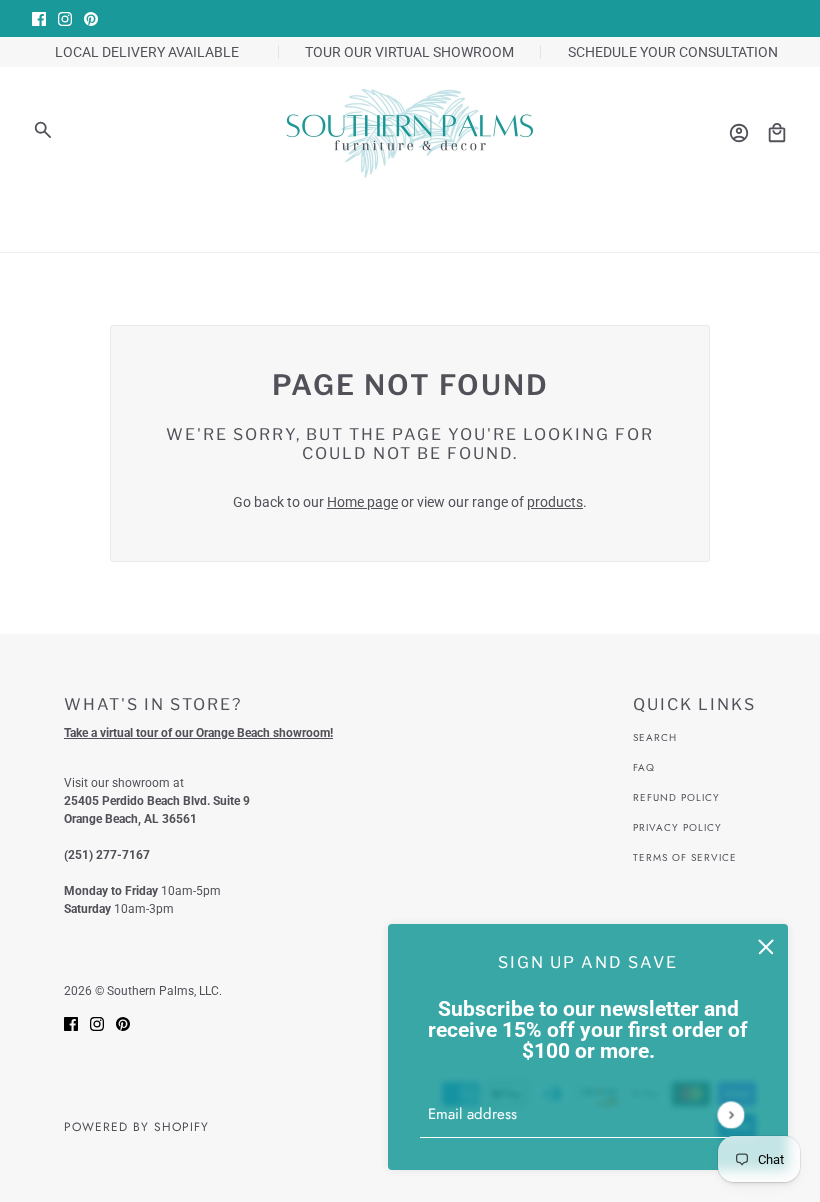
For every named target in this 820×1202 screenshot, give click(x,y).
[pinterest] (91, 18)
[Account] (739, 133)
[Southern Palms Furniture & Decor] (410, 133)
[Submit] (730, 1114)
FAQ (644, 767)
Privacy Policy (677, 827)
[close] (766, 946)
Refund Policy (676, 797)
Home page (362, 502)
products (555, 502)
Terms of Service (685, 857)
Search (655, 737)
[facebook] (39, 18)
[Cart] (777, 133)
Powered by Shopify (136, 1127)
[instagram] (65, 18)
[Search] (43, 130)
